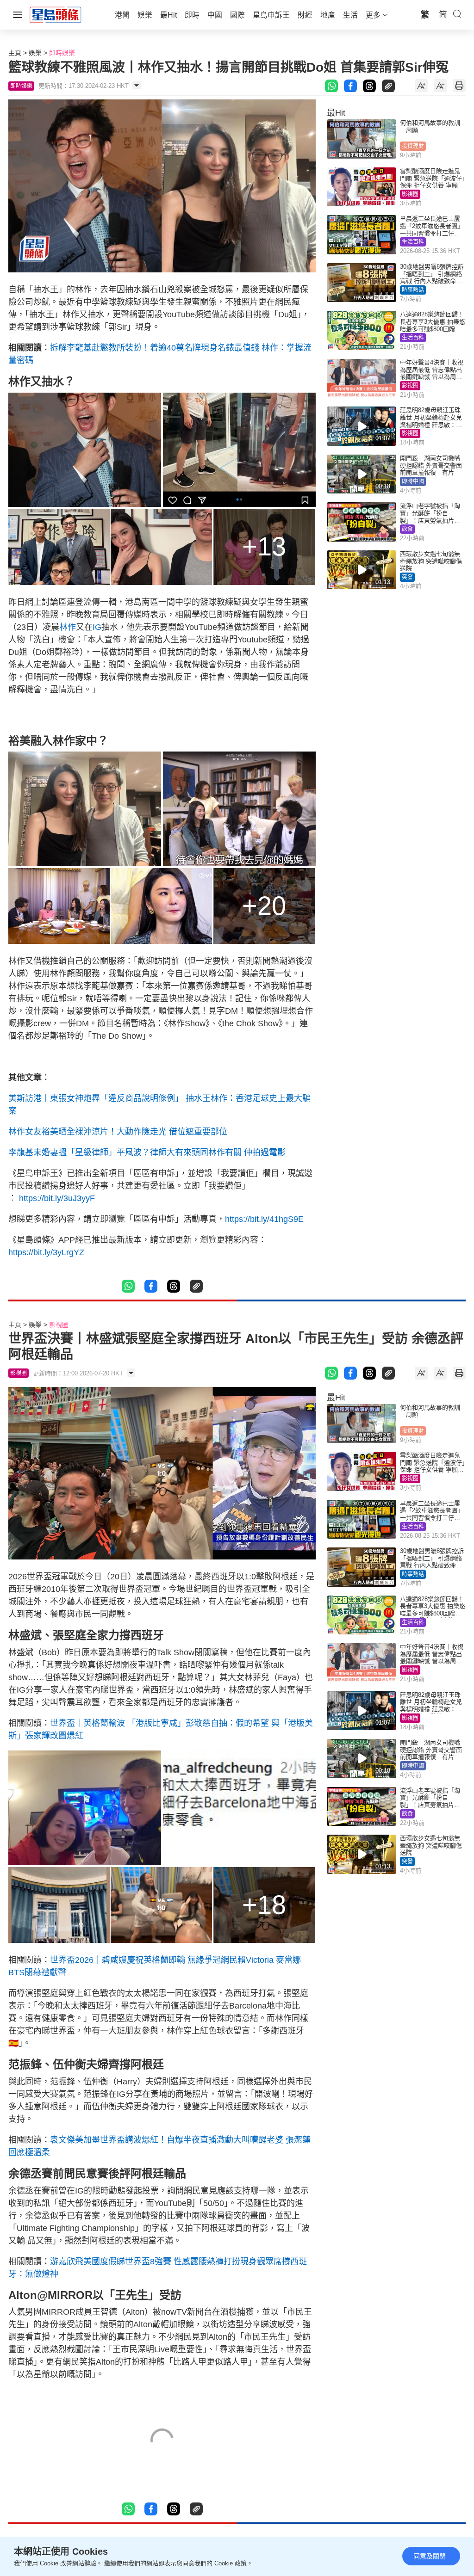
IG (97, 627)
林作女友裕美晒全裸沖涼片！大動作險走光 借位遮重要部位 (118, 1132)
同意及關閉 (430, 2556)
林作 (68, 627)
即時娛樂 (62, 53)
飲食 (407, 529)
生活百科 (413, 242)
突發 (407, 577)
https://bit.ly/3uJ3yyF (57, 1198)
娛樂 (35, 53)
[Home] (56, 14)
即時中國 (413, 481)
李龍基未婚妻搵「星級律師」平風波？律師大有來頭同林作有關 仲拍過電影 (147, 1152)
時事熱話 (413, 290)
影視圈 (410, 194)
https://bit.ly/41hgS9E (264, 1219)
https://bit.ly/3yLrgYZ (46, 1252)
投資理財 (413, 146)
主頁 (15, 53)
